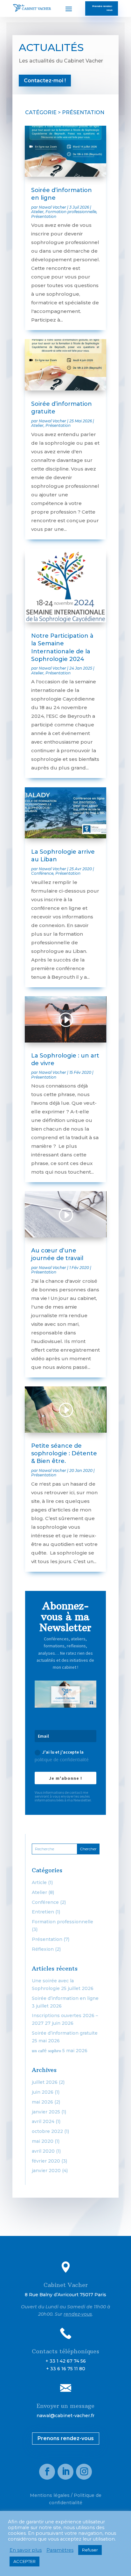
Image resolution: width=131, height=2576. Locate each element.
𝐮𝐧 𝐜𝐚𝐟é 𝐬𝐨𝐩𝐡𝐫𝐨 (46, 2051)
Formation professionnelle (71, 212)
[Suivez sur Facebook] (47, 2472)
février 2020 (46, 2161)
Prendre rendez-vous (102, 8)
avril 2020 (43, 2151)
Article (39, 1882)
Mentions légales (50, 2495)
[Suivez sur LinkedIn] (65, 2472)
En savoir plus (26, 2550)
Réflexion (43, 1949)
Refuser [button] (90, 2550)
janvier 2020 (46, 2171)
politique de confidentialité (62, 1759)
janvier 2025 (46, 2112)
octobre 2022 (47, 2131)
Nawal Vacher (52, 207)
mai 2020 (43, 2141)
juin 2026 (43, 2092)
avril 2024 (43, 2121)
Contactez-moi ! (45, 81)
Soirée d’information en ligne (65, 1998)
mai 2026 (42, 2102)
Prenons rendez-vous (66, 2438)
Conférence (42, 873)
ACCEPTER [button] (24, 2561)
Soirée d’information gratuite (65, 2033)
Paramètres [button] (60, 2550)
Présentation (44, 216)
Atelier (37, 212)
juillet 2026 (45, 2082)
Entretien (43, 1912)
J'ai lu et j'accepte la (62, 1756)
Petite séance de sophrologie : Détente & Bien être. (64, 1454)
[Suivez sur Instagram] (84, 2472)
